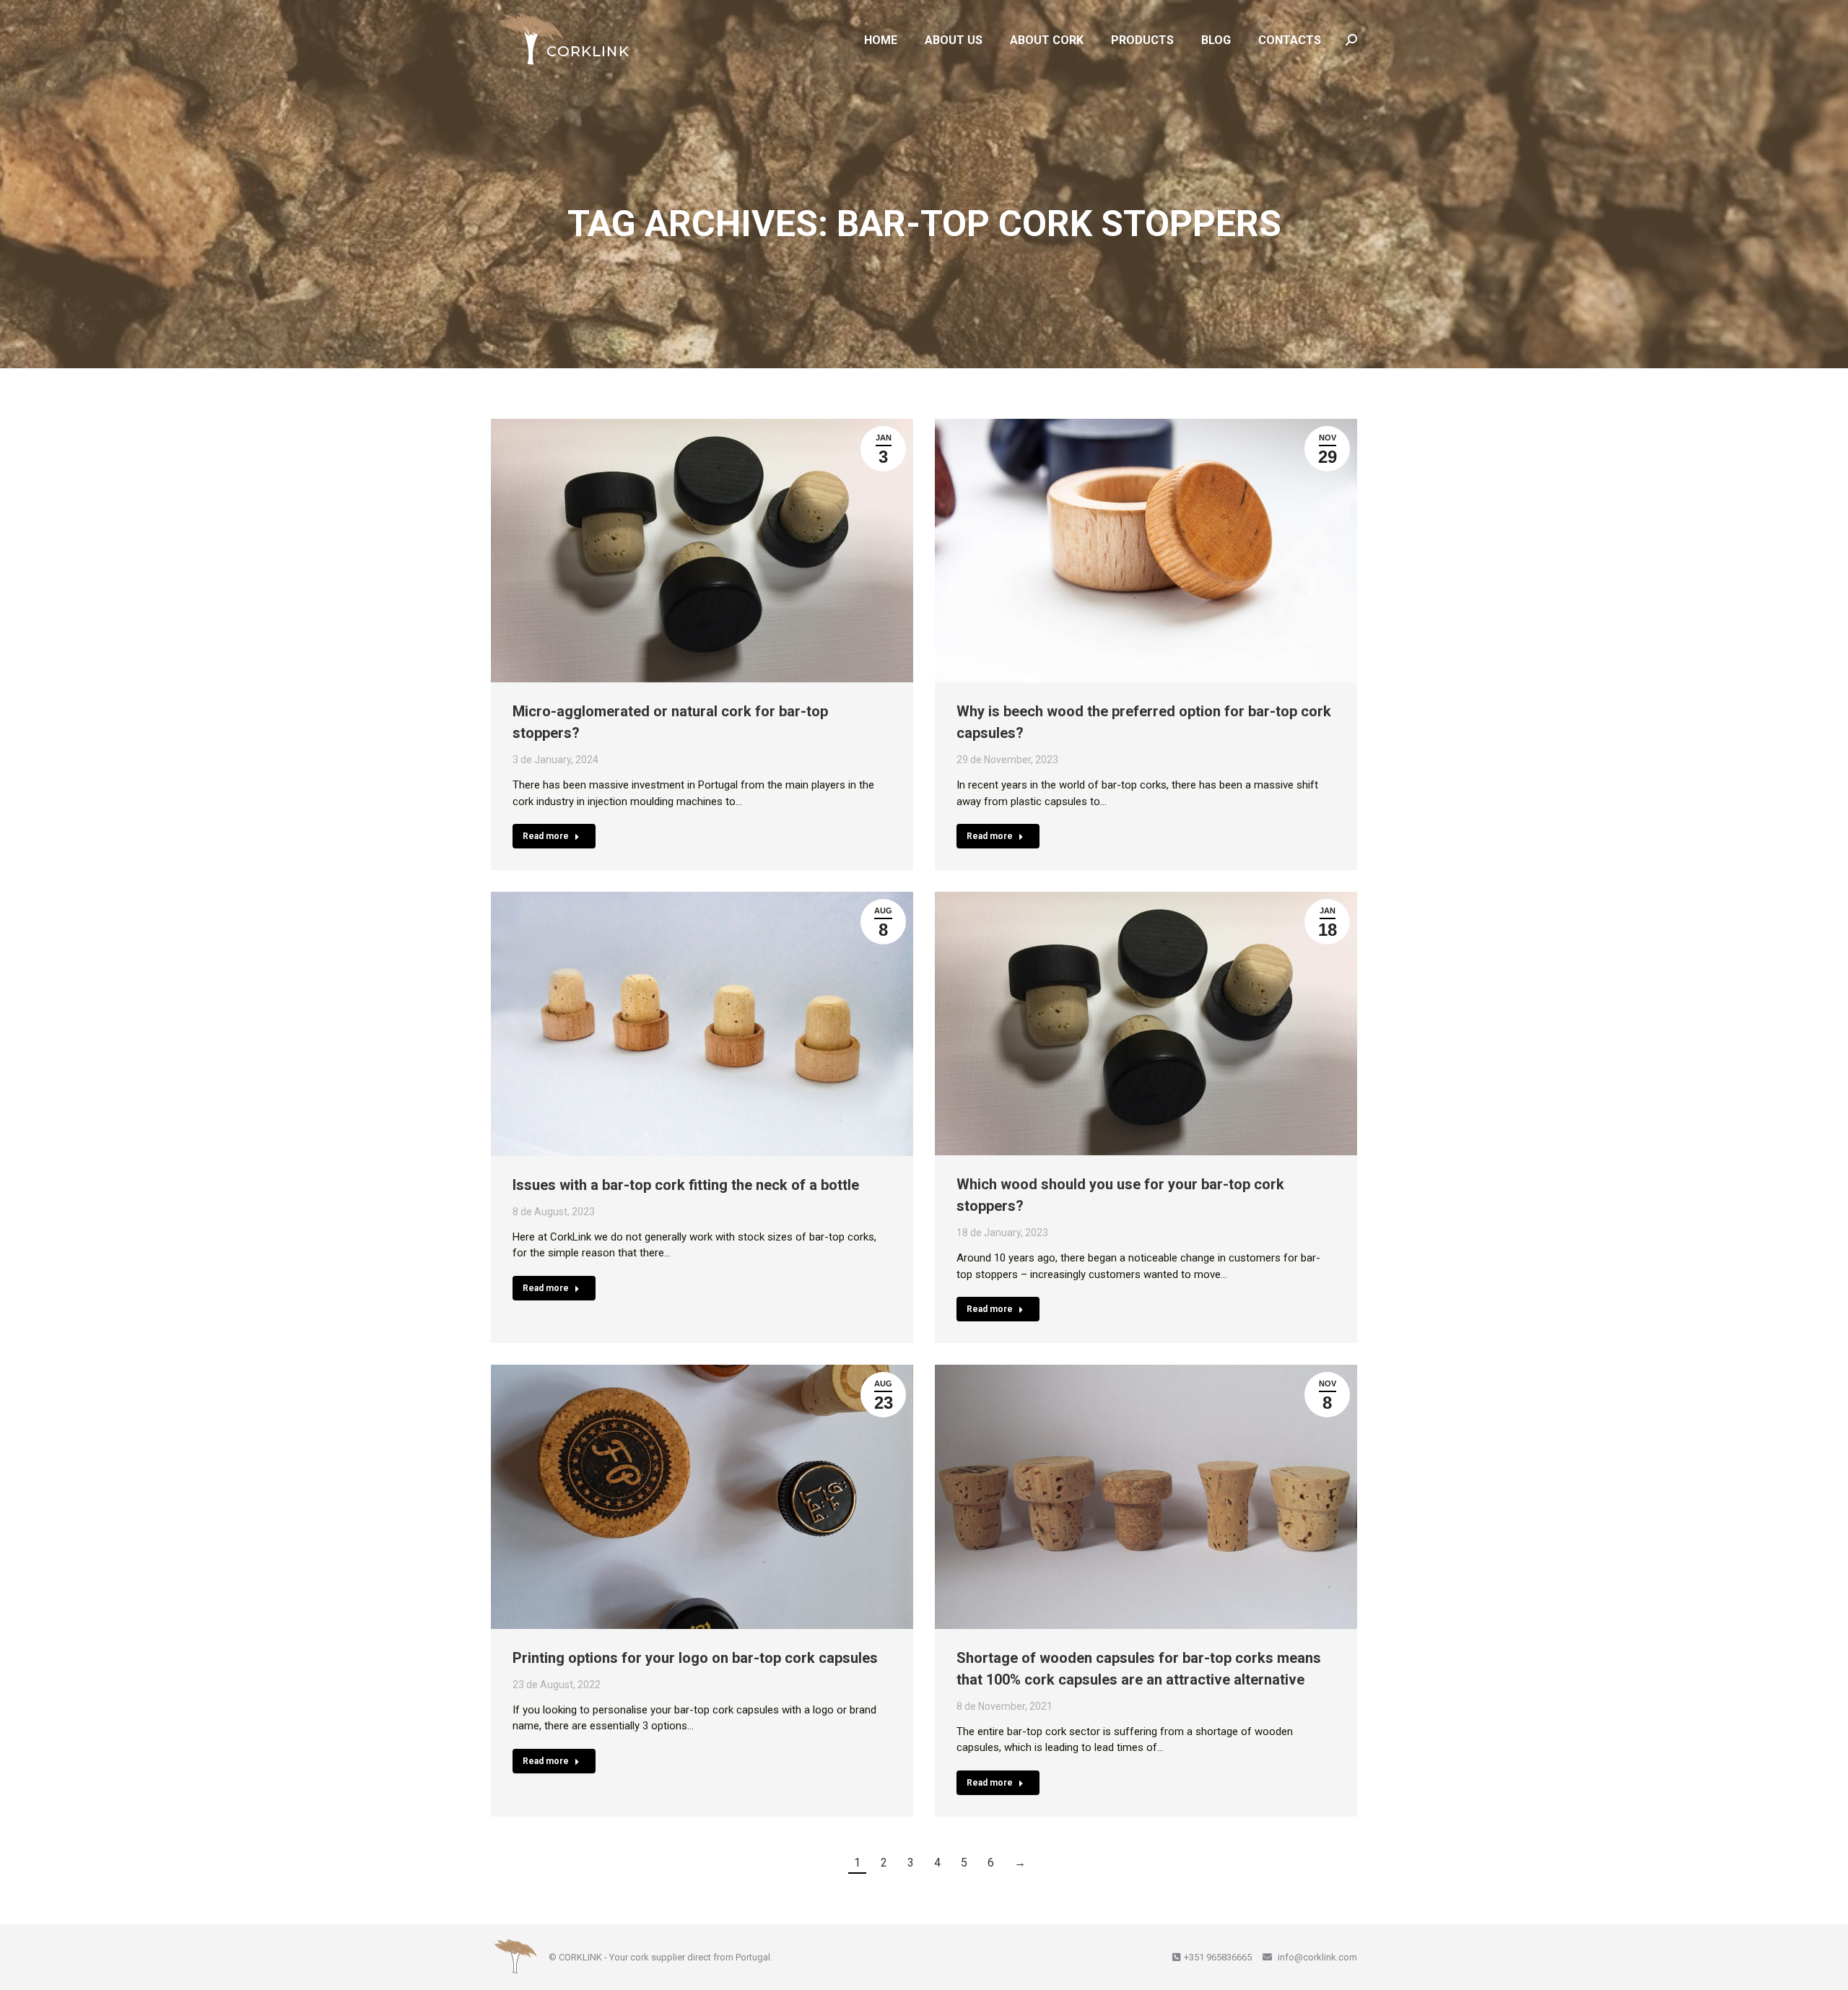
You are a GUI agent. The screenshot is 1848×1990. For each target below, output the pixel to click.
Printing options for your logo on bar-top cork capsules (695, 1658)
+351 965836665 (1218, 1957)
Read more (546, 836)
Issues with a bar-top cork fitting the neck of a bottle (686, 1185)
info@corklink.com (1316, 1957)
